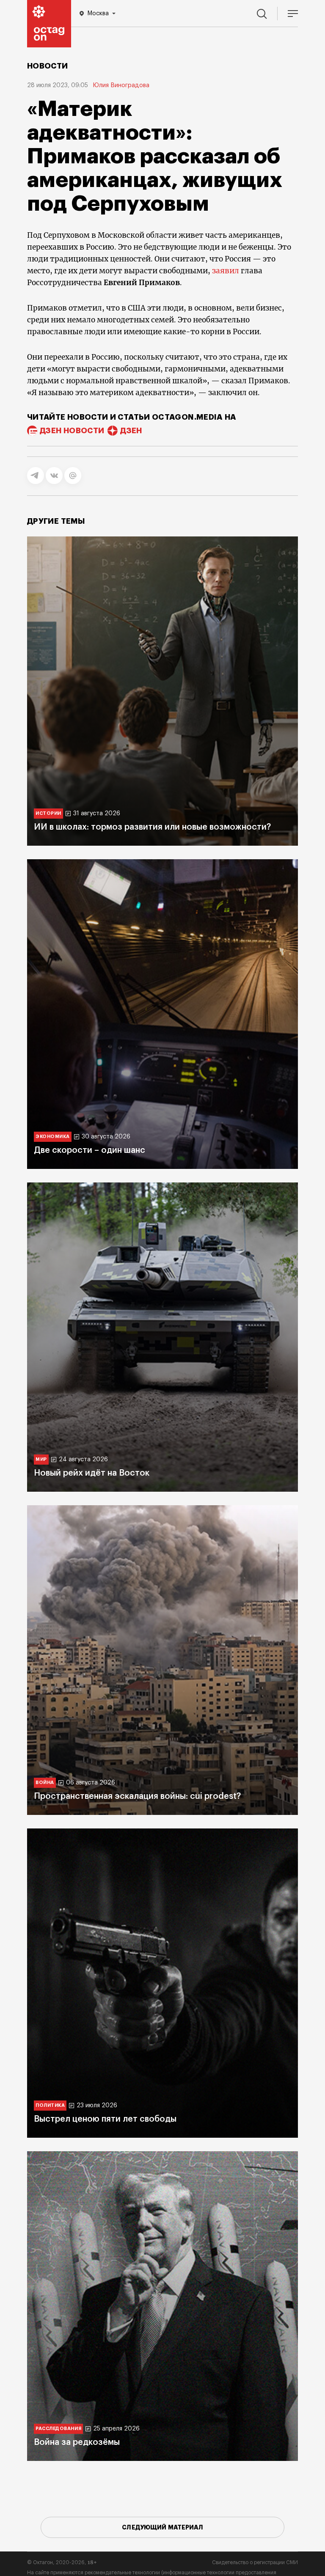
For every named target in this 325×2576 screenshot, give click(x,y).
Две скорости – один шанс (90, 1150)
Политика (50, 2105)
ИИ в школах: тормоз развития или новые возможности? (152, 827)
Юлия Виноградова (121, 85)
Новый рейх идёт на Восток (92, 1473)
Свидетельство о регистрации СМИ (255, 2562)
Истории (48, 813)
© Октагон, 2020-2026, (62, 2562)
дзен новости (72, 431)
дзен (131, 431)
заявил (226, 271)
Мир (41, 1459)
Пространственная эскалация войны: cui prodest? (137, 1796)
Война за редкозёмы (77, 2442)
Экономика (53, 1137)
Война (45, 1783)
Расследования (58, 2429)
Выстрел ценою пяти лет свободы (105, 2119)
